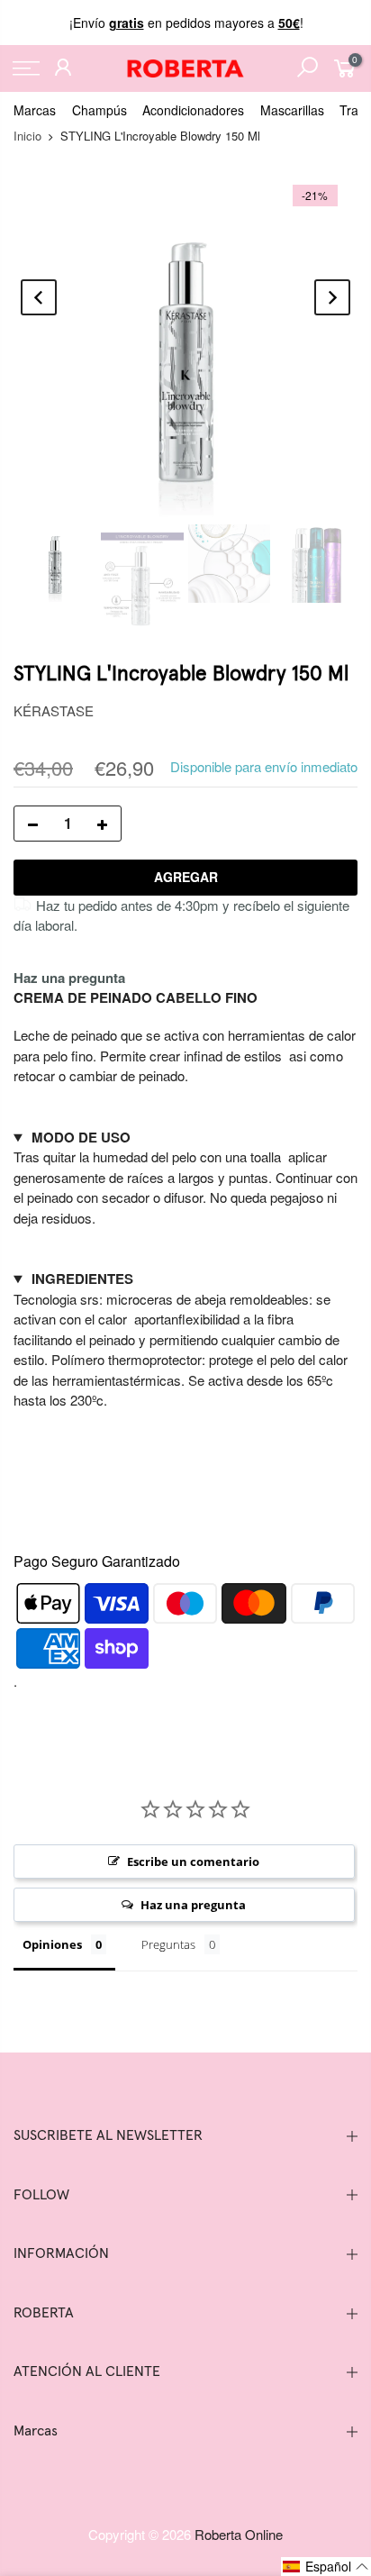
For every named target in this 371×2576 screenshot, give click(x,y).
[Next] (332, 297)
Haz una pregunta (69, 978)
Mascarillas (292, 110)
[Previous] (39, 297)
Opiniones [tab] (52, 1944)
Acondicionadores (193, 110)
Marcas (35, 110)
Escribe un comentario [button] (193, 1861)
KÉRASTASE (54, 710)
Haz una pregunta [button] (193, 1905)
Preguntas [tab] (168, 1944)
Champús (100, 110)
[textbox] (185, 1066)
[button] (326, 2567)
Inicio (27, 136)
